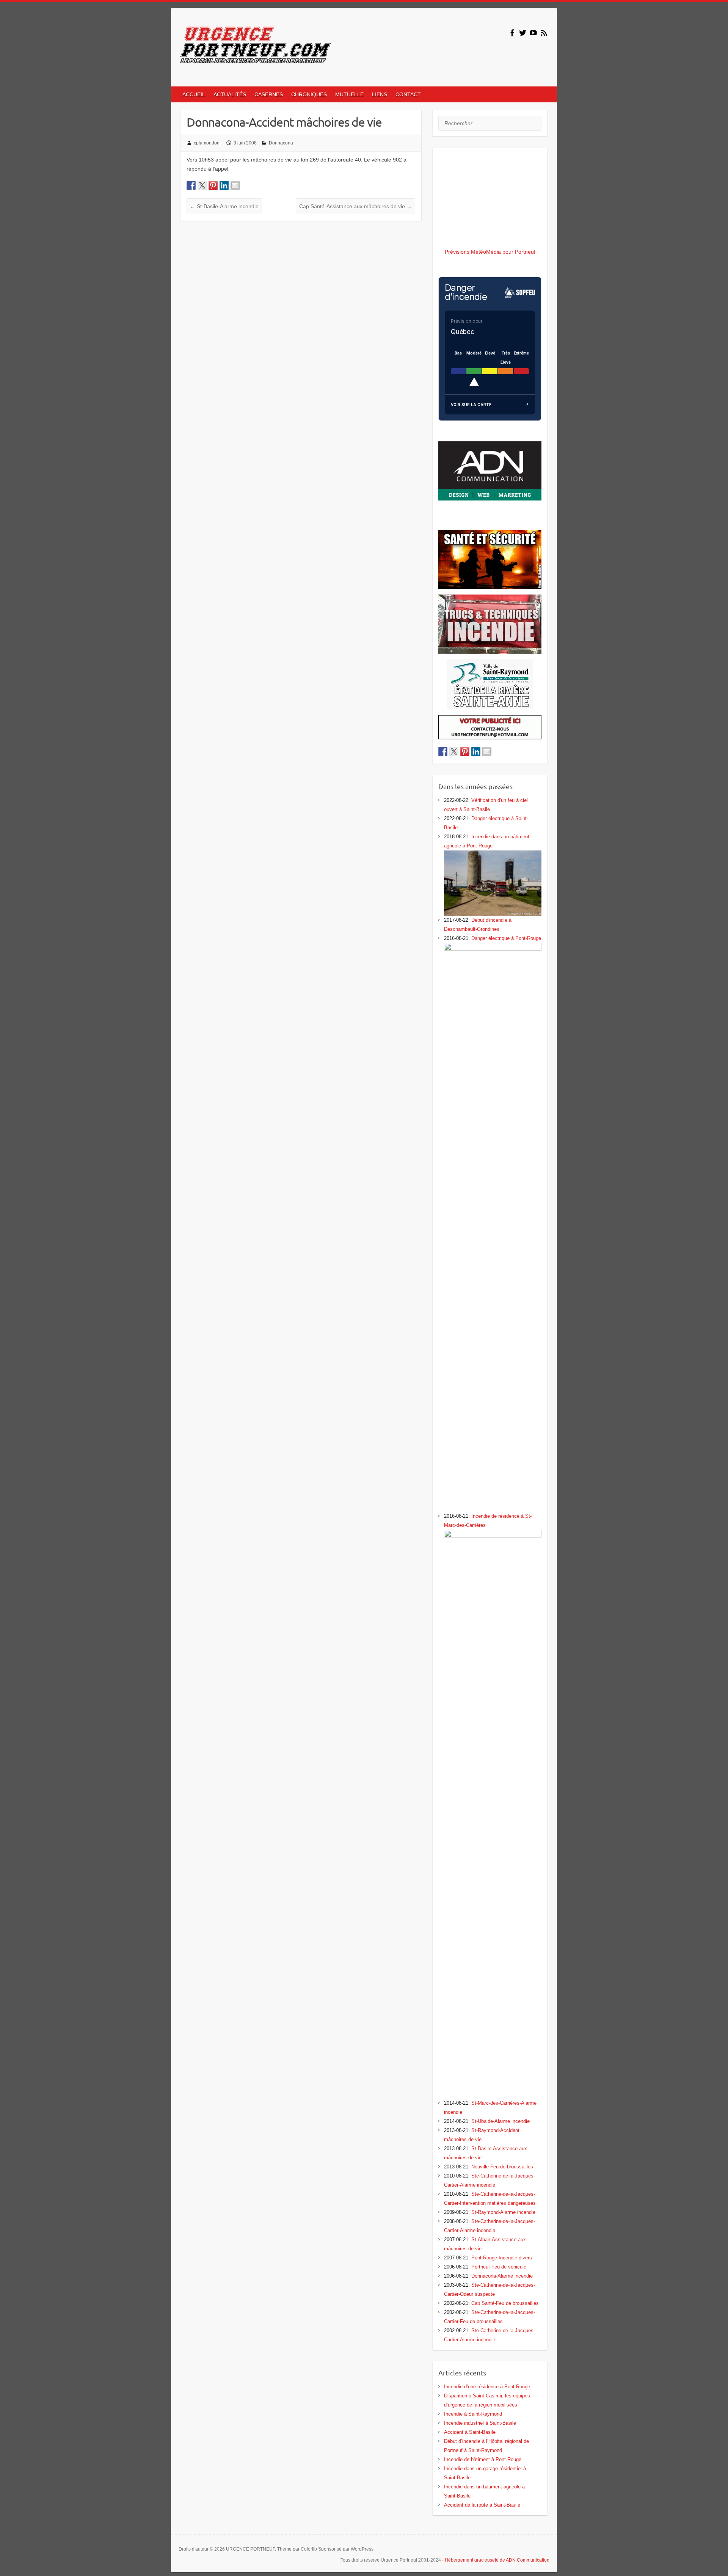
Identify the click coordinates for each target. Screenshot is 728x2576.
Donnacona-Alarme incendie (502, 2276)
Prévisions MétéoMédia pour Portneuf (490, 252)
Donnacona (281, 143)
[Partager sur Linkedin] (224, 185)
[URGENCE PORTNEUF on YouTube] (533, 33)
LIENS (380, 94)
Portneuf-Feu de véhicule (499, 2267)
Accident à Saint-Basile (470, 2432)
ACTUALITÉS (230, 94)
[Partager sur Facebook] (191, 185)
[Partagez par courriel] (235, 185)
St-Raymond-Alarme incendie (503, 2212)
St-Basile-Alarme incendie (224, 206)
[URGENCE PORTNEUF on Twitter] (523, 33)
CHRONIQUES (309, 94)
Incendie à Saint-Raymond (473, 2414)
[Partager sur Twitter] (202, 185)
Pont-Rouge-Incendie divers (502, 2258)
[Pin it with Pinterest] (213, 185)
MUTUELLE (349, 94)
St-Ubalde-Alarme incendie (500, 2121)
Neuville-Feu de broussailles (502, 2167)
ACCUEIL (194, 94)
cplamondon (207, 143)
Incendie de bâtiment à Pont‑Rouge (483, 2459)
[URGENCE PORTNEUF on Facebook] (512, 33)
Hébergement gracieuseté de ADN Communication (497, 2560)
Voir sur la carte (471, 405)
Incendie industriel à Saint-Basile (480, 2423)
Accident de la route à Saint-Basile (482, 2505)
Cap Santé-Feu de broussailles (505, 2303)
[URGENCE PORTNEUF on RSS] (544, 33)
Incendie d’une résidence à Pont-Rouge (487, 2387)
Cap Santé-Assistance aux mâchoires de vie (355, 206)
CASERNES (269, 94)
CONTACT (408, 94)
